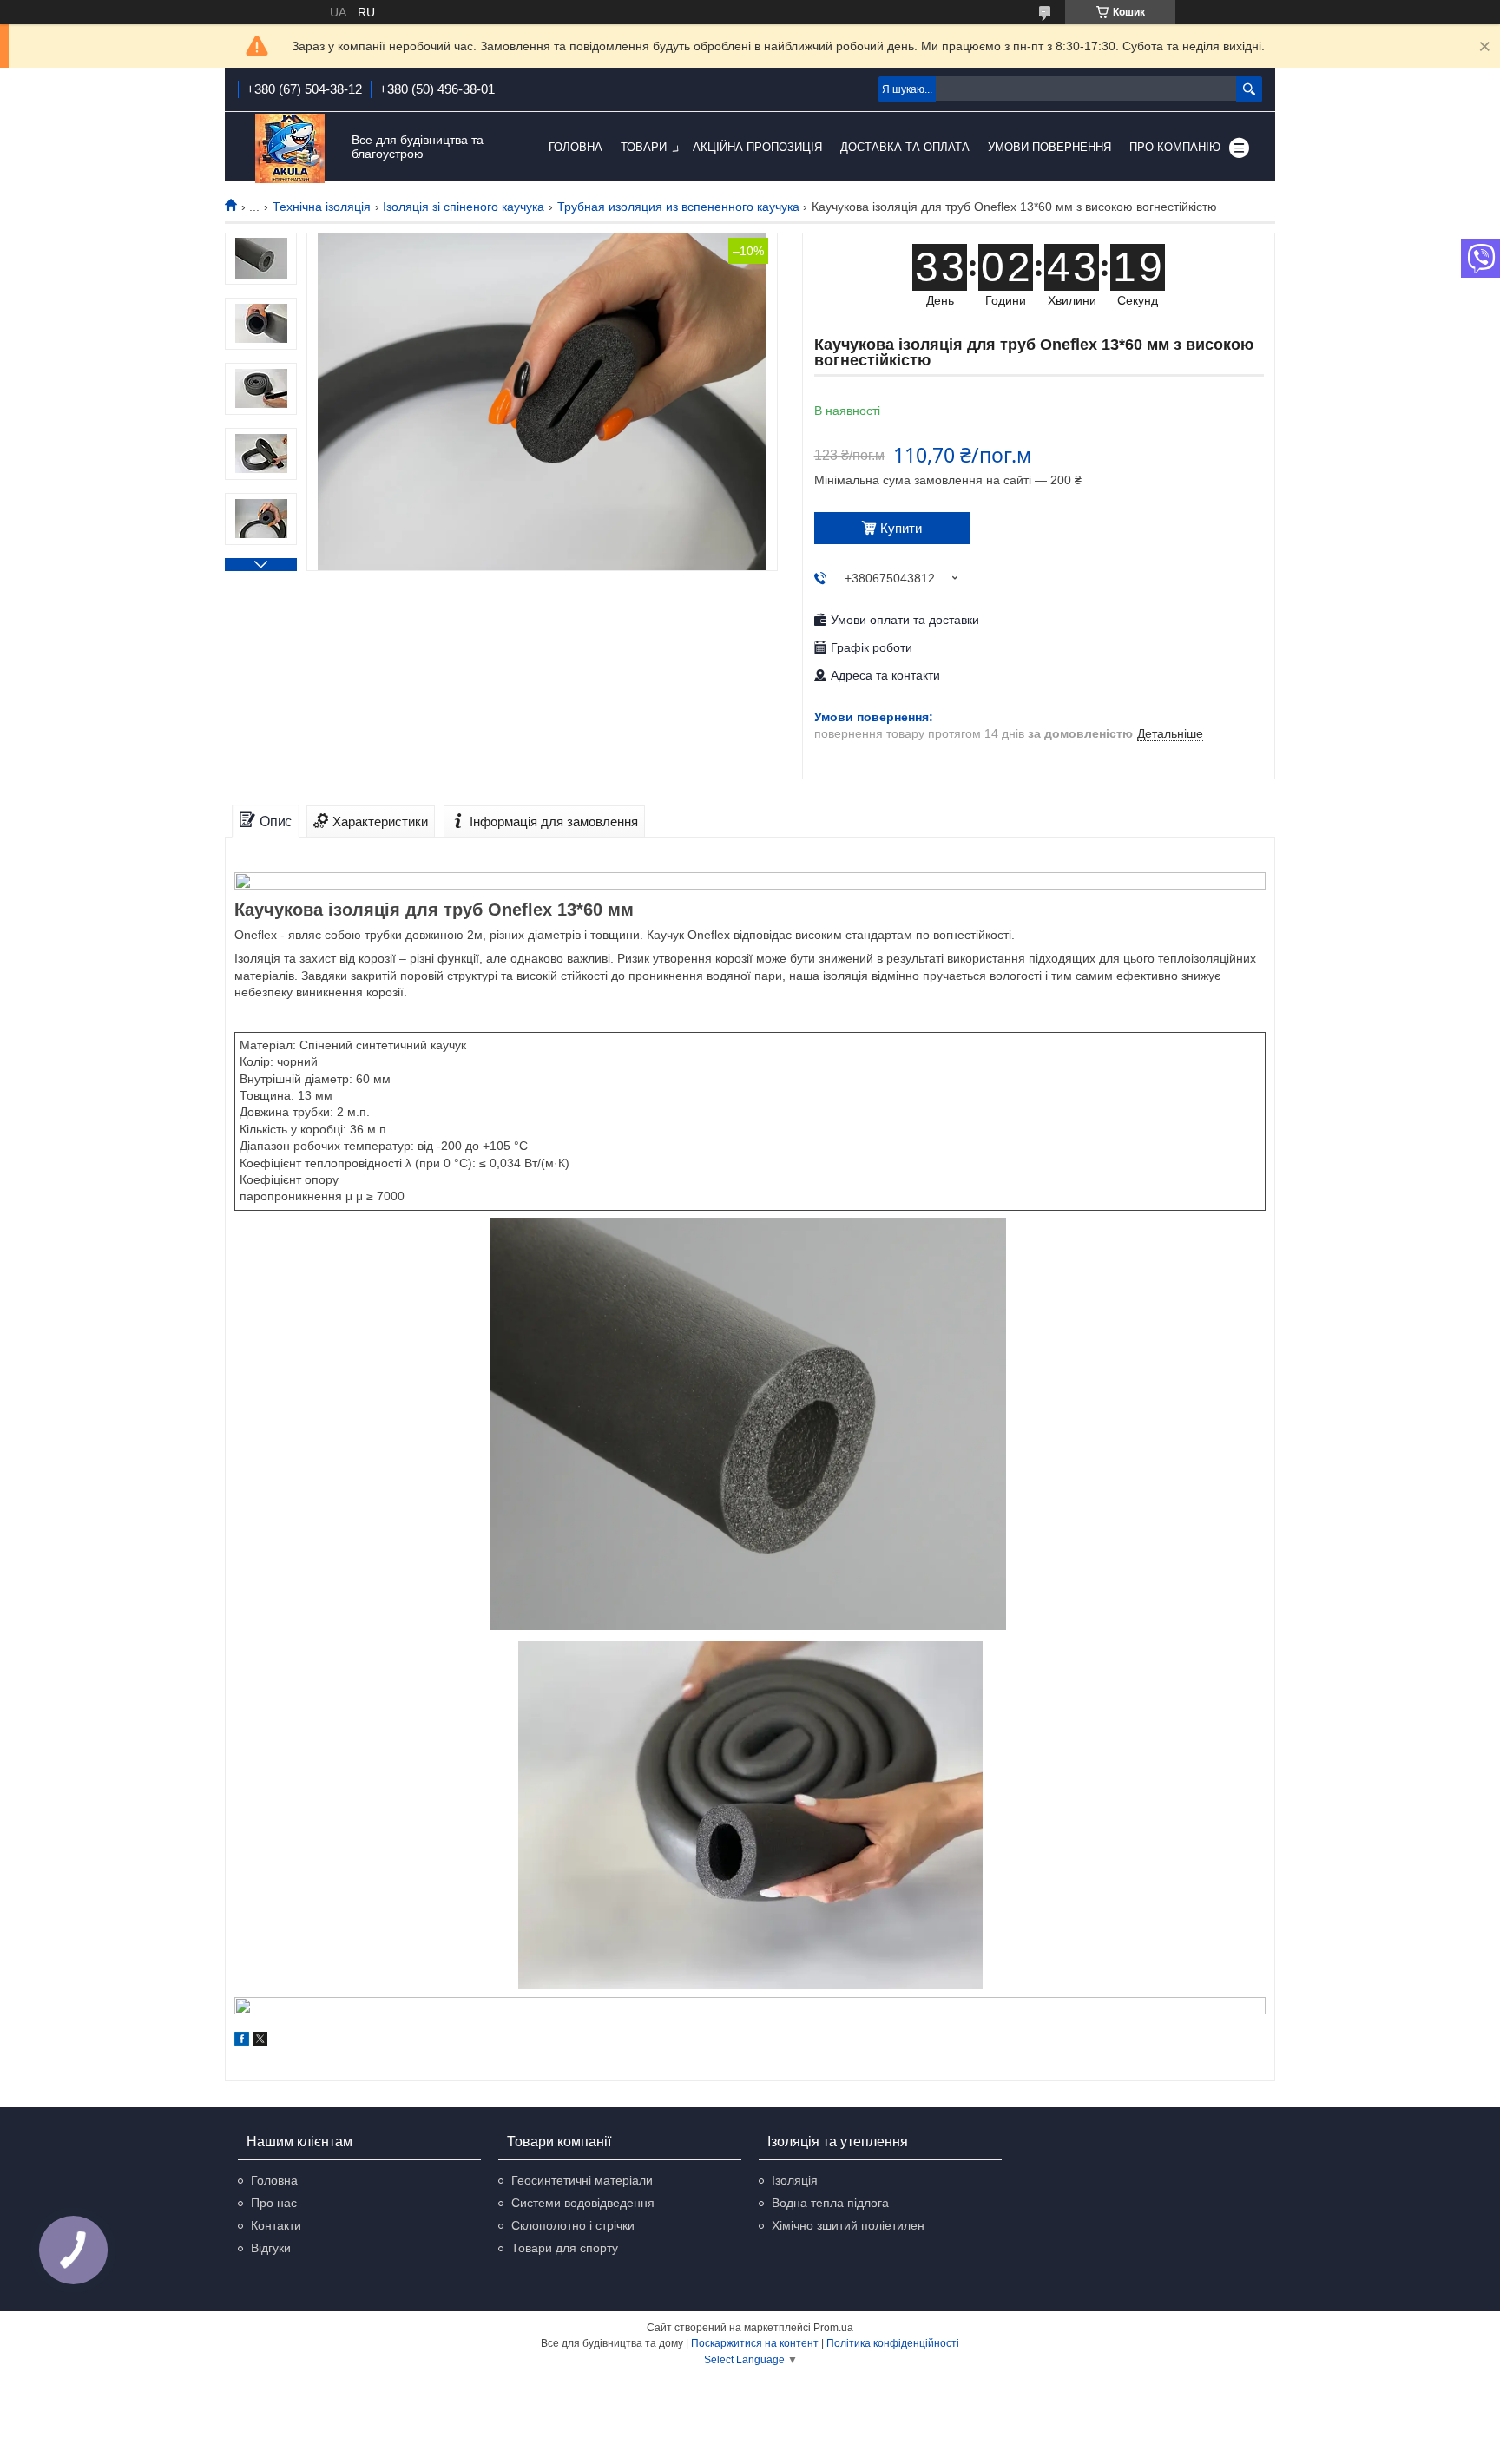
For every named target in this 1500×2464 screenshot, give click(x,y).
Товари (644, 147)
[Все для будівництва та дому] (290, 148)
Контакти (276, 2225)
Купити (901, 528)
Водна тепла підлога (830, 2203)
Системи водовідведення (583, 2203)
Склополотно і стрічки (573, 2225)
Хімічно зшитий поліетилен (848, 2225)
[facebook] (242, 2041)
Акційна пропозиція (757, 147)
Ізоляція (795, 2180)
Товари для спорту (565, 2248)
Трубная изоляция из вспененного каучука (678, 207)
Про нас (274, 2203)
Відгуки (271, 2248)
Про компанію (1175, 147)
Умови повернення (1049, 147)
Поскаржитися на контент (755, 2343)
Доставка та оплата (905, 147)
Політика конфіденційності (893, 2343)
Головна (576, 147)
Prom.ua (833, 2328)
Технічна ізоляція (322, 207)
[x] (260, 2041)
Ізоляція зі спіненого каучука (464, 207)
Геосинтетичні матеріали (582, 2180)
